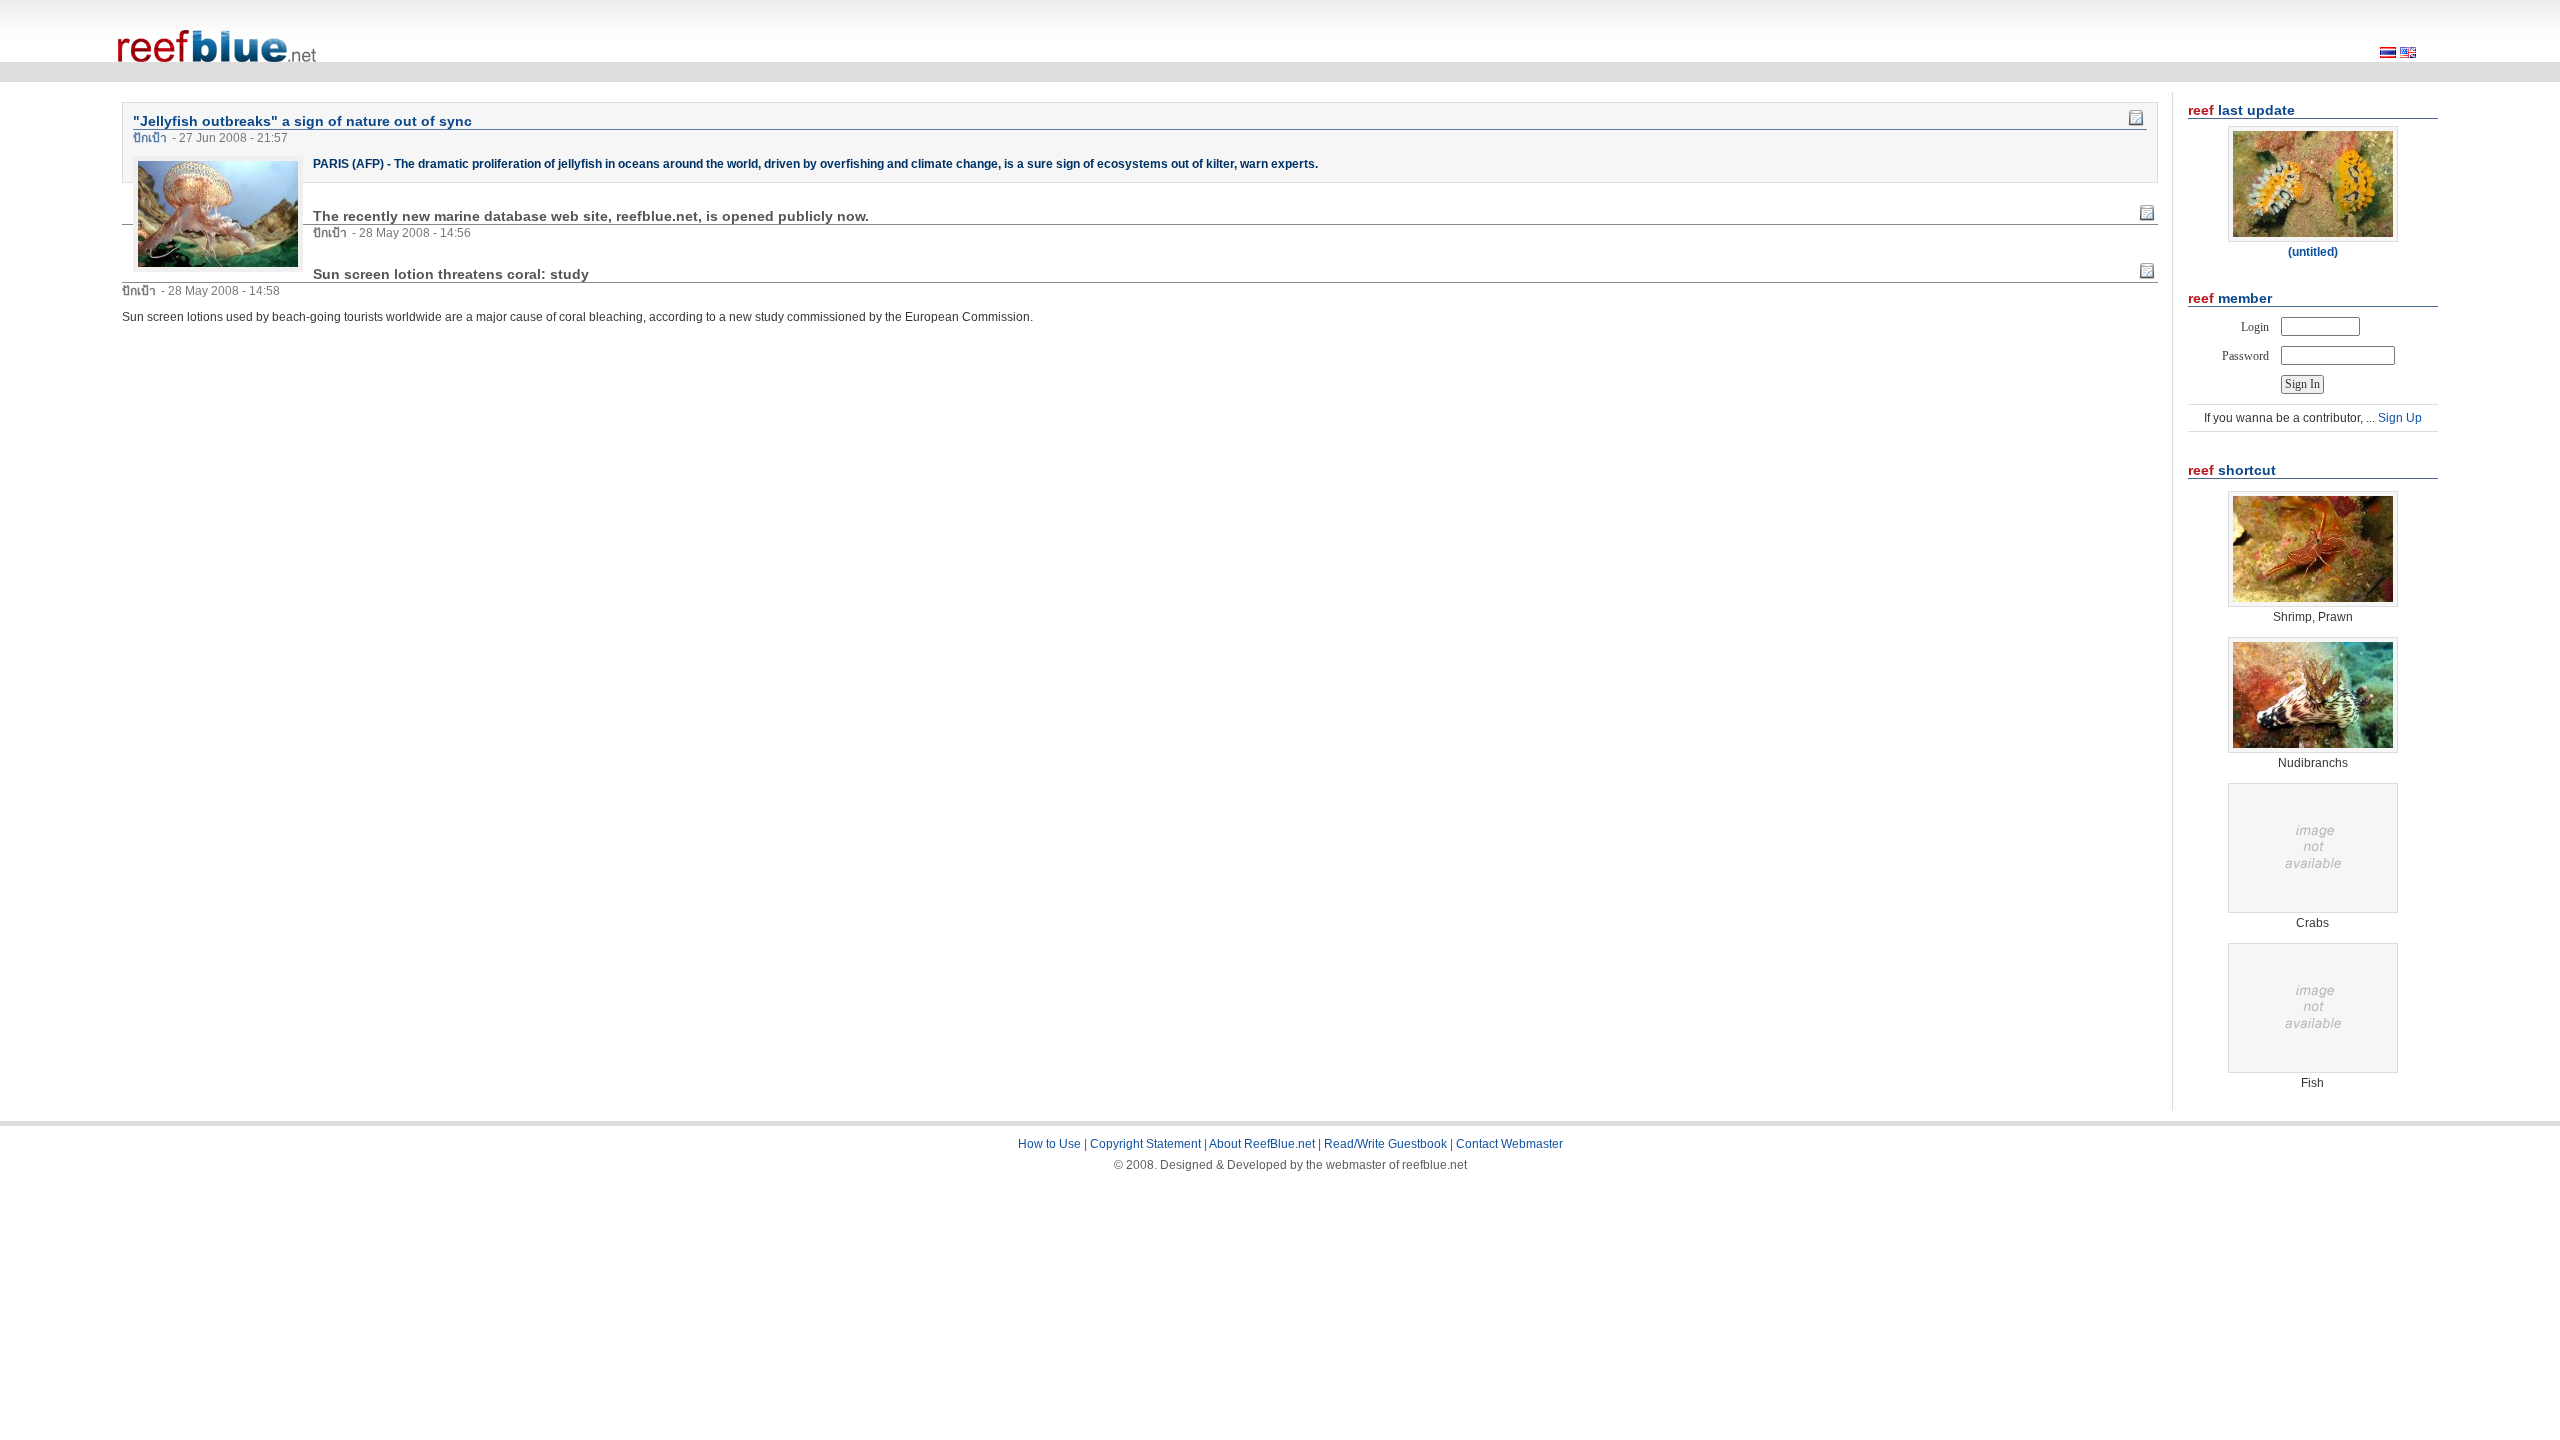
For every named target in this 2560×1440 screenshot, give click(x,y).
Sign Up (2400, 418)
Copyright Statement (1145, 1144)
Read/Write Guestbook (1385, 1144)
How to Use (1049, 1144)
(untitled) (2313, 252)
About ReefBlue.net (1262, 1144)
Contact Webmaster (1509, 1144)
